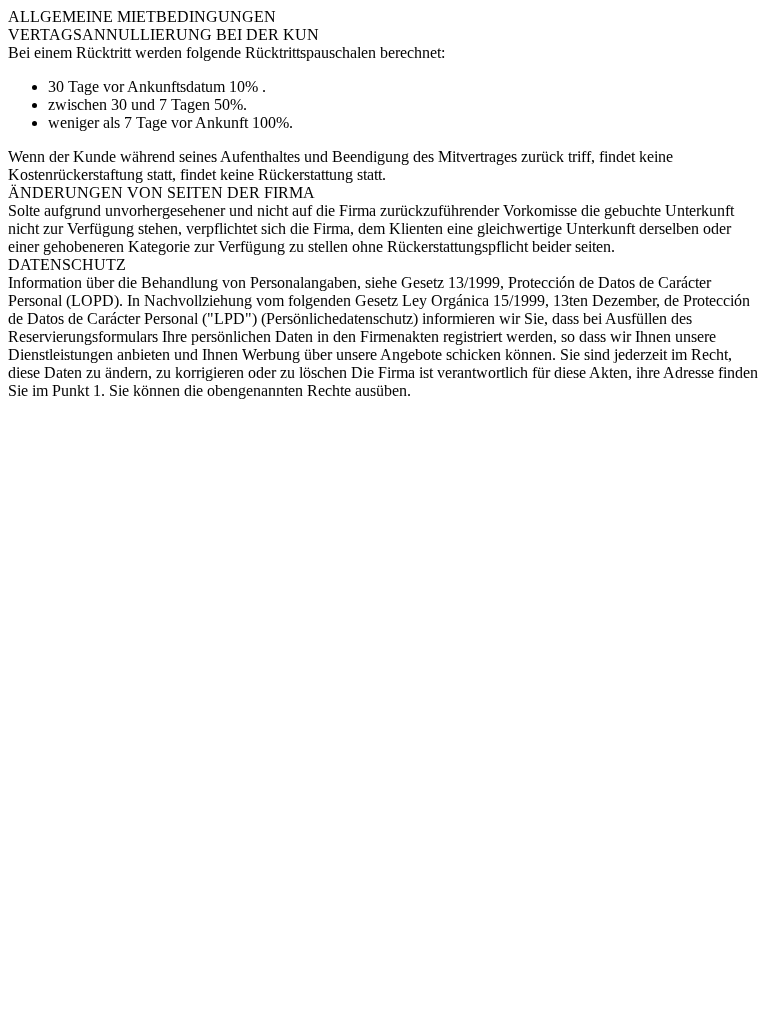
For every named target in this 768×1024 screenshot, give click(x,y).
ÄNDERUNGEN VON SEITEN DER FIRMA (161, 192)
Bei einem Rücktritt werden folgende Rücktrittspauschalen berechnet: (226, 52)
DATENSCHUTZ (67, 264)
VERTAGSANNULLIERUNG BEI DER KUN (163, 34)
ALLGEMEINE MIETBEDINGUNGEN (142, 16)
